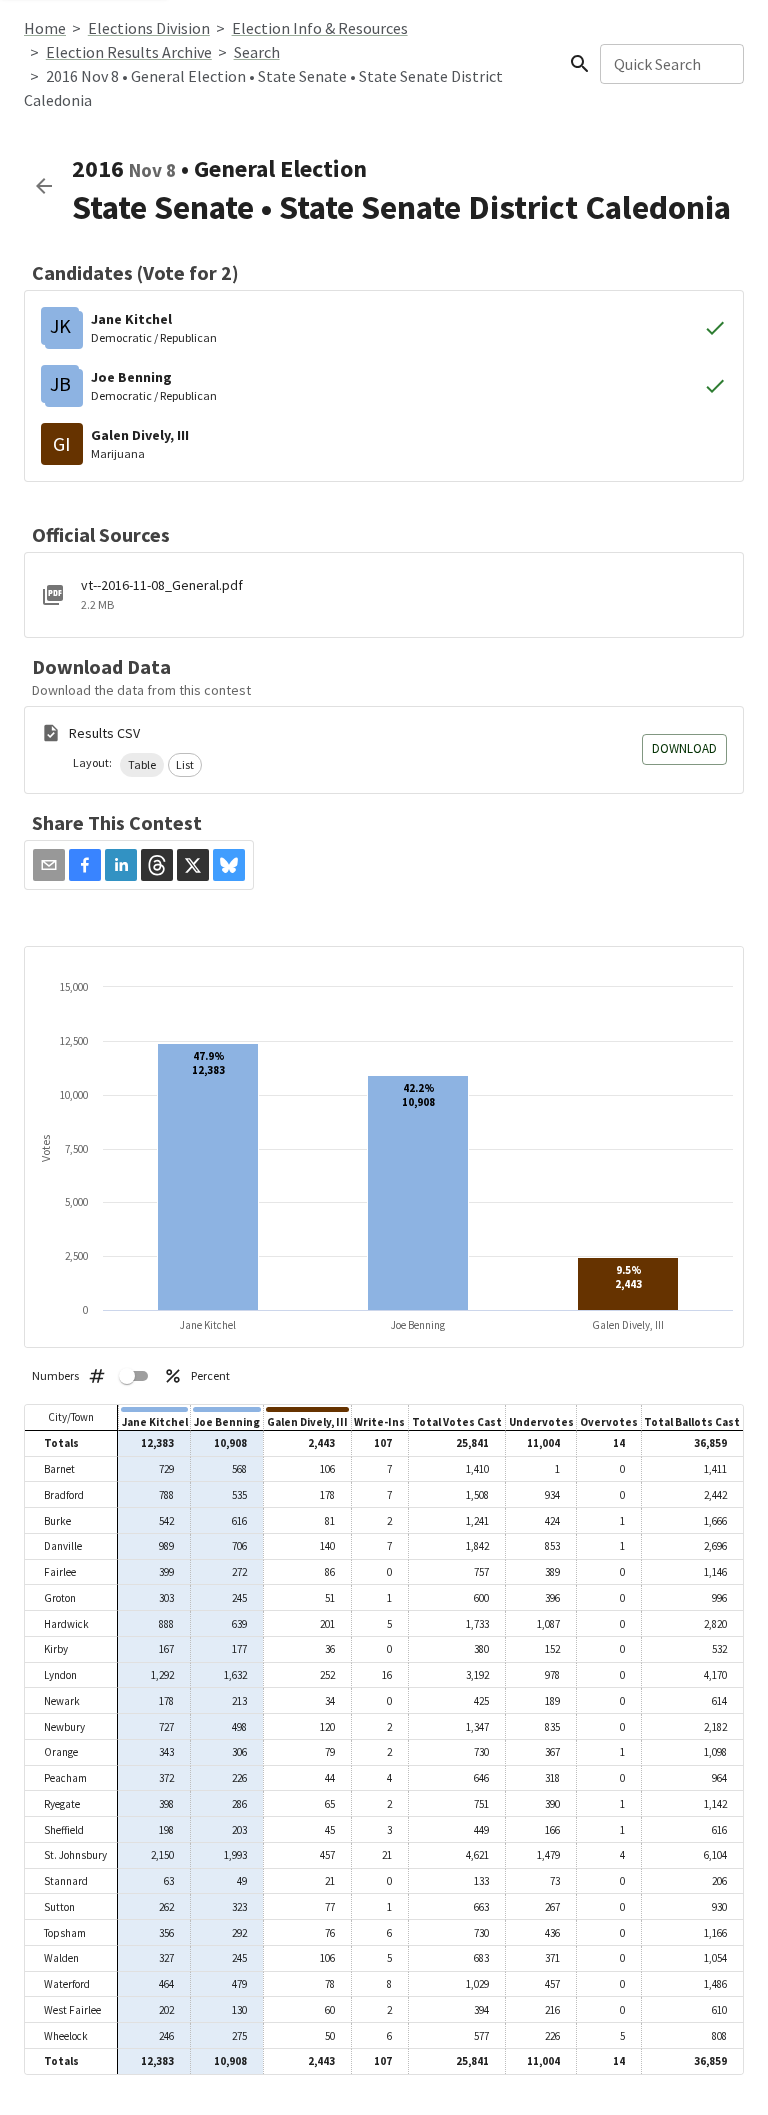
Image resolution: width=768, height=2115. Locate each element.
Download (684, 748)
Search (257, 52)
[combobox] (670, 64)
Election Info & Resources (320, 28)
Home (45, 28)
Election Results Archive (129, 52)
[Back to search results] (44, 186)
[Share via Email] (49, 865)
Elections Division (149, 28)
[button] (142, 765)
